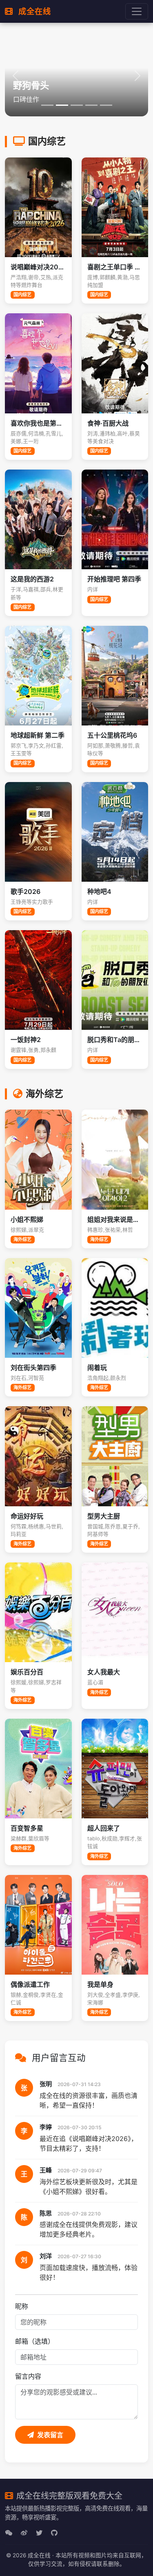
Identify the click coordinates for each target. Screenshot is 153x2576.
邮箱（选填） (35, 2341)
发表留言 (50, 2435)
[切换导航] (137, 11)
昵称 (22, 2306)
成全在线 (34, 11)
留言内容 (28, 2376)
